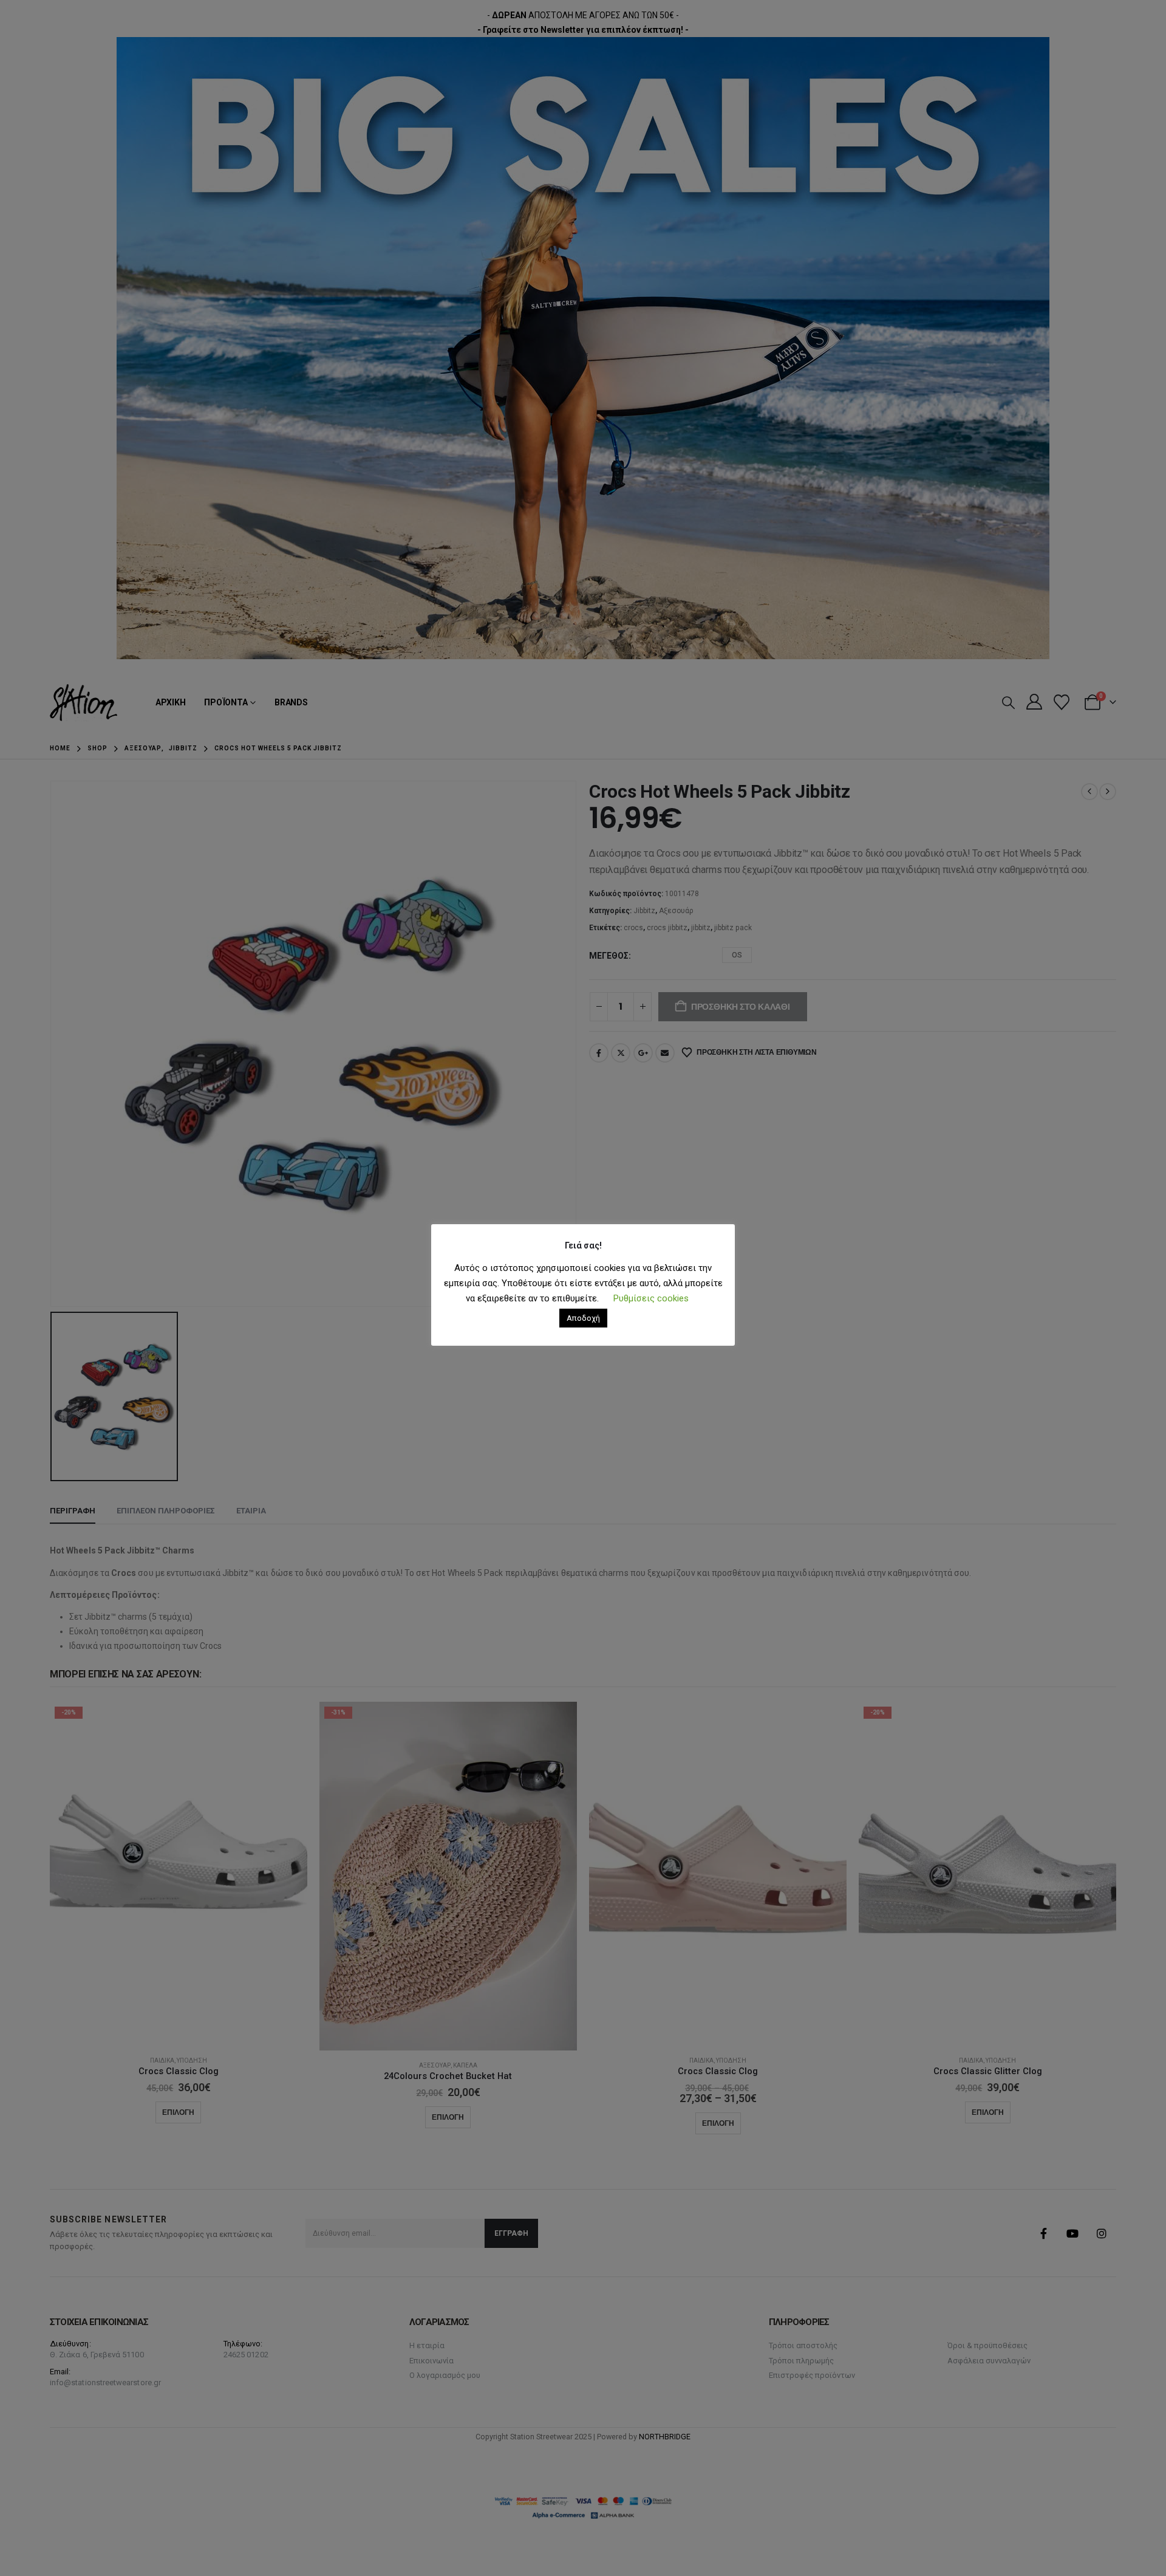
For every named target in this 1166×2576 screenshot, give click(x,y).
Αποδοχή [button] (583, 1318)
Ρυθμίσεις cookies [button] (651, 1298)
